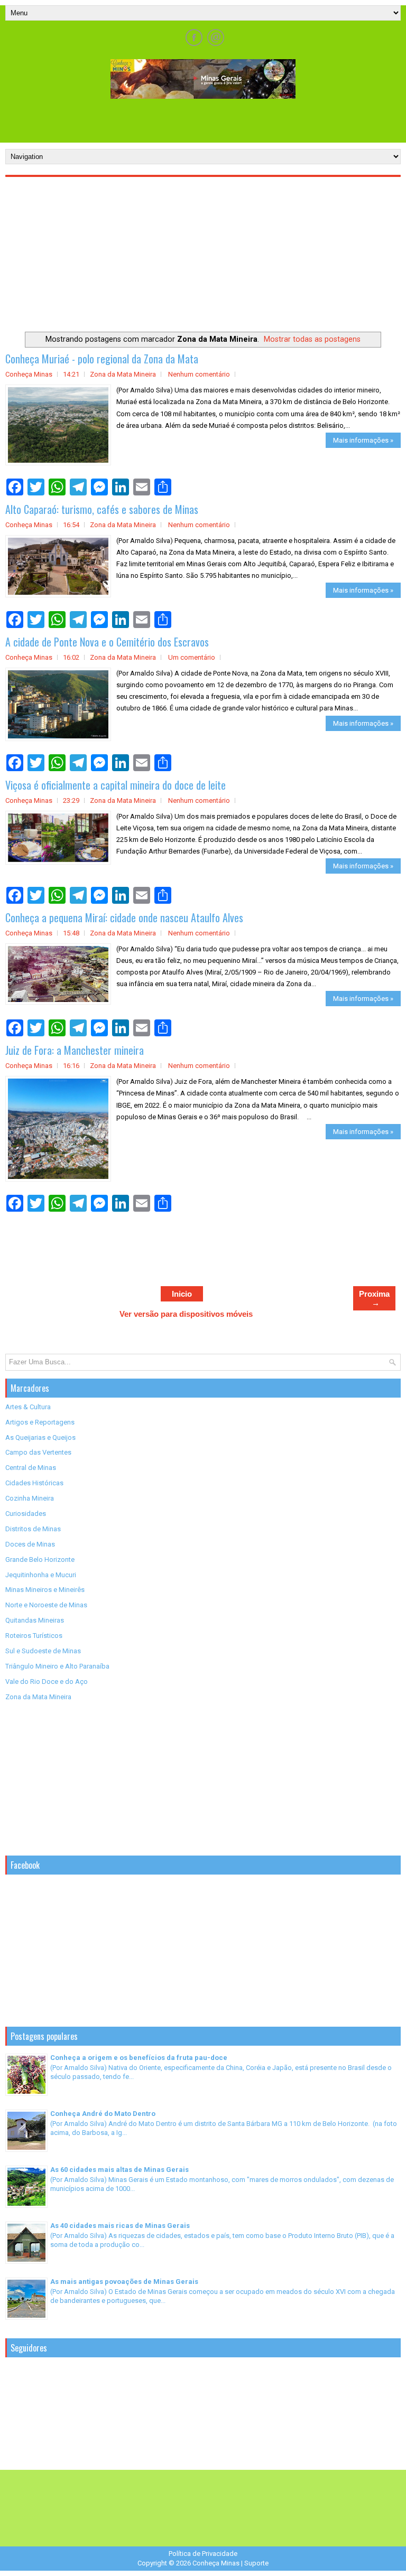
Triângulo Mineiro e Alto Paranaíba (57, 1666)
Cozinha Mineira (30, 1498)
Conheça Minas (216, 2563)
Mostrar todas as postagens (312, 339)
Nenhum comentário (199, 374)
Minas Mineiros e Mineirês (45, 1590)
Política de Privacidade (203, 2554)
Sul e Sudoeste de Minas (43, 1651)
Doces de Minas (30, 1544)
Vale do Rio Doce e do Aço (47, 1682)
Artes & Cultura (28, 1407)
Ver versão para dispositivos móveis (186, 1314)
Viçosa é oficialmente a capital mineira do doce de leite (116, 785)
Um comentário (192, 657)
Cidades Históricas (34, 1483)
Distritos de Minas (33, 1529)
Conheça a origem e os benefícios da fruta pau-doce (139, 2058)
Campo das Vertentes (38, 1452)
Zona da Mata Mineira (123, 374)
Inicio (182, 1294)
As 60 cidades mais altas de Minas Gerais (119, 2170)
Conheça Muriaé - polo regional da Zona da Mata (102, 359)
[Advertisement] (203, 120)
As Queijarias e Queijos (40, 1437)
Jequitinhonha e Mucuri (41, 1575)
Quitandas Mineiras (35, 1620)
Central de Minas (31, 1468)
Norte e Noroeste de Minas (46, 1605)
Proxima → (374, 1298)
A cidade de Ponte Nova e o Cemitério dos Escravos (107, 642)
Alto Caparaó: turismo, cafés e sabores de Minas (102, 509)
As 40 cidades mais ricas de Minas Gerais (120, 2226)
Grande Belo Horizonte (40, 1559)
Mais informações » (363, 440)
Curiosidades (26, 1514)
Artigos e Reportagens (40, 1422)
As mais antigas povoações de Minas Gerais (124, 2282)
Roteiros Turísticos (34, 1636)
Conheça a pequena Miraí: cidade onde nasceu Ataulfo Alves (124, 917)
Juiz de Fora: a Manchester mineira (75, 1050)
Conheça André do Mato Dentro (103, 2114)
